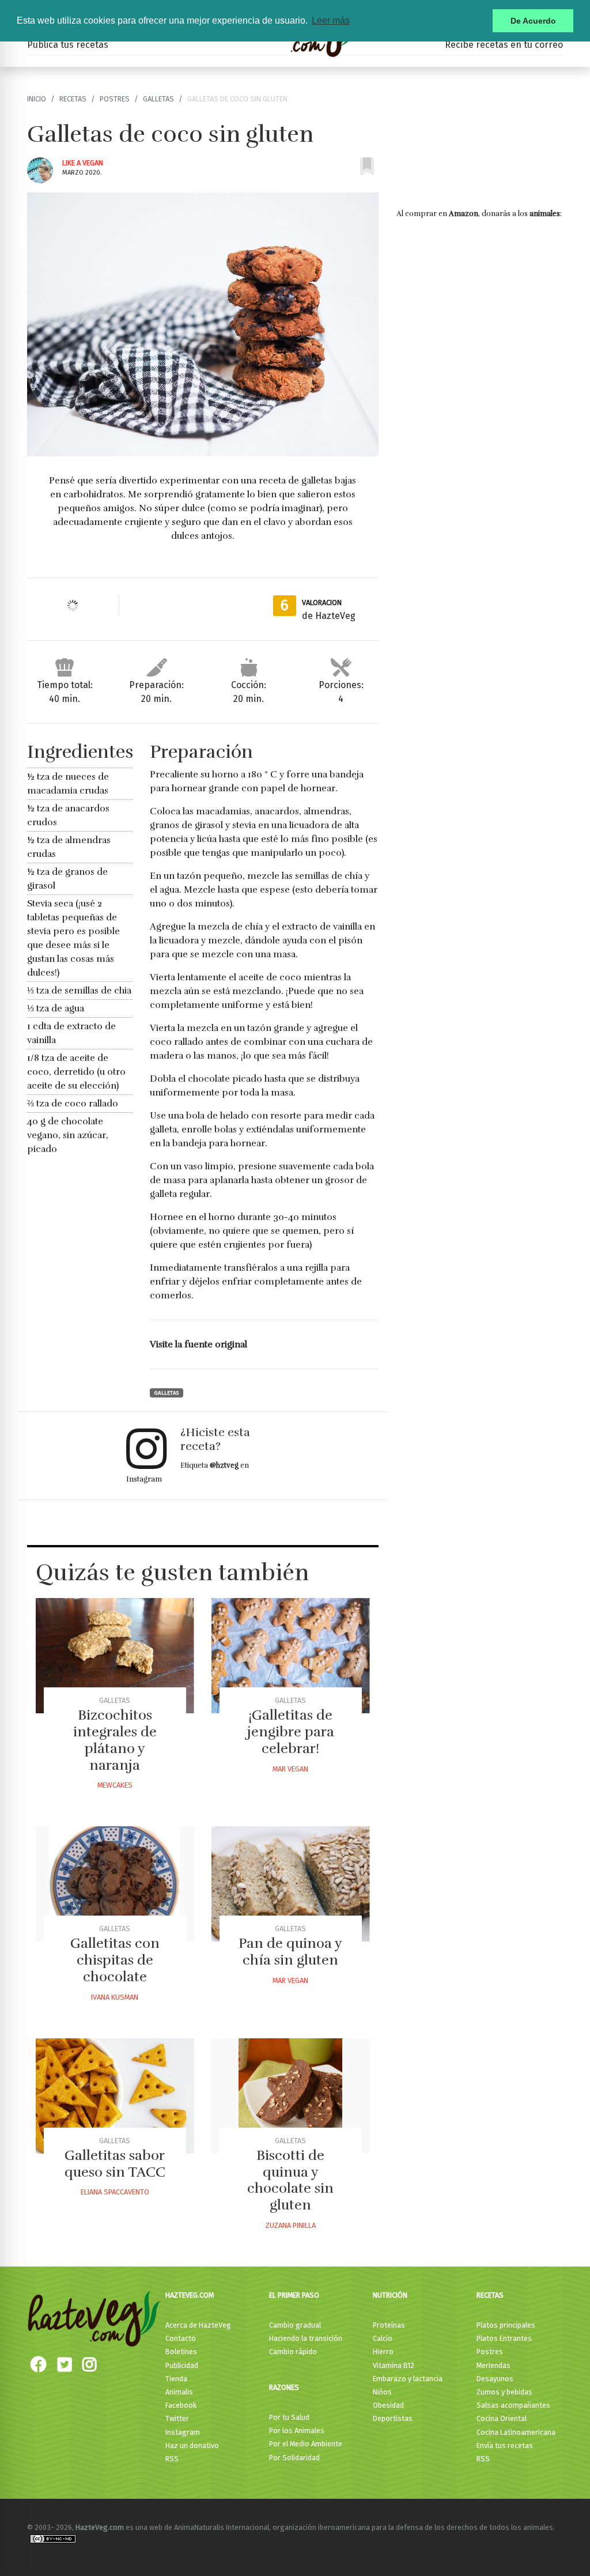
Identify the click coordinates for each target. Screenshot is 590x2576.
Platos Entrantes (504, 2338)
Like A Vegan (83, 163)
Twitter (177, 2418)
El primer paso (294, 2295)
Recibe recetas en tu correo (504, 45)
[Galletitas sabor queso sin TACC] (115, 2096)
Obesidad (388, 2405)
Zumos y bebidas (504, 2392)
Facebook (181, 2405)
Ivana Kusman (115, 1997)
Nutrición (390, 2295)
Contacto (181, 2338)
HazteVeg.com (190, 2295)
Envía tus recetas (505, 2445)
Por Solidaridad (294, 2458)
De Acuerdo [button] (533, 21)
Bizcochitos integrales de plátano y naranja (115, 1740)
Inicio (37, 99)
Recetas (73, 99)
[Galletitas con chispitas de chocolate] (115, 1884)
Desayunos (495, 2379)
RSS (172, 2459)
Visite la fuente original (198, 1344)
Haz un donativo (192, 2445)
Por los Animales (297, 2430)
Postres (115, 99)
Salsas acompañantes (513, 2405)
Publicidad (182, 2365)
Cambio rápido (293, 2352)
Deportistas (393, 2418)
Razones (284, 2387)
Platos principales (506, 2325)
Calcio (383, 2338)
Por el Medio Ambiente (306, 2444)
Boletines (181, 2352)
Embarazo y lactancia (408, 2379)
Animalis (179, 2392)
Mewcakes (115, 1785)
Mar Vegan (290, 1769)
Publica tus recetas (68, 45)
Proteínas (389, 2325)
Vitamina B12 (394, 2365)
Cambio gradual (295, 2325)
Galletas (158, 99)
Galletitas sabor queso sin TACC (115, 2164)
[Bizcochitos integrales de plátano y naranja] (115, 1656)
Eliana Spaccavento (115, 2192)
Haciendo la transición (306, 2338)
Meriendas (493, 2365)
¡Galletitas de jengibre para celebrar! (291, 1732)
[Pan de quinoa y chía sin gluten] (291, 1884)
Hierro (383, 2352)
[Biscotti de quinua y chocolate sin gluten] (291, 2096)
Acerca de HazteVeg (198, 2325)
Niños (382, 2392)
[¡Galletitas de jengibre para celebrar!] (291, 1656)
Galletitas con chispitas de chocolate (115, 1960)
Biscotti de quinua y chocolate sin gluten (290, 2180)
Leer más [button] (331, 20)
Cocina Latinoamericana (516, 2432)
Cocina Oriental (502, 2418)
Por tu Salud (289, 2417)
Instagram (183, 2432)
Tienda (176, 2379)
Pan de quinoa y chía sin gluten (290, 1952)
